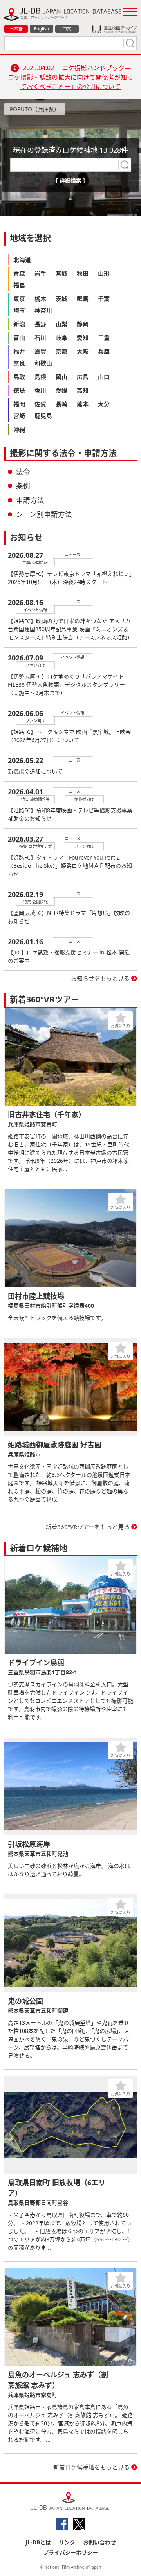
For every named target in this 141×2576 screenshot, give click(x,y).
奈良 (19, 363)
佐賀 (40, 404)
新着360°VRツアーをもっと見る (88, 1527)
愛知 (83, 338)
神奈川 (43, 310)
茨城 (61, 299)
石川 (40, 338)
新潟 (19, 324)
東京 (19, 299)
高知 (83, 390)
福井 (19, 351)
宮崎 (19, 416)
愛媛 (61, 390)
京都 (61, 351)
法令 (23, 472)
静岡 (83, 324)
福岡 (19, 404)
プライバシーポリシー (70, 2552)
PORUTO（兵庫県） (35, 109)
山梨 (61, 324)
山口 (104, 377)
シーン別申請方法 (44, 514)
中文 (67, 29)
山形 (104, 273)
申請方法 (30, 500)
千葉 (104, 299)
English (42, 29)
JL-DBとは (38, 2542)
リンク (67, 2542)
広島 (83, 377)
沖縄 (19, 429)
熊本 (83, 404)
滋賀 (40, 351)
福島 (19, 285)
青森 (19, 273)
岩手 (40, 273)
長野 (40, 324)
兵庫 (104, 351)
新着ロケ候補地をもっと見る (91, 2467)
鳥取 (19, 377)
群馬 (83, 299)
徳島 (19, 390)
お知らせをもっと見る (100, 978)
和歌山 (43, 363)
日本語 (16, 29)
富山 (19, 338)
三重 (104, 338)
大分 (104, 404)
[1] (129, 43)
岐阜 (61, 338)
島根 (40, 377)
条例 (23, 486)
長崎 (61, 404)
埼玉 (19, 310)
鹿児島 (43, 416)
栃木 (40, 299)
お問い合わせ (99, 2542)
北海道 (22, 260)
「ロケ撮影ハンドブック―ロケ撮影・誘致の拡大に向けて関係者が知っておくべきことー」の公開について (70, 77)
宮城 (61, 273)
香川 (40, 390)
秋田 (83, 273)
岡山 (61, 377)
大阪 (83, 351)
